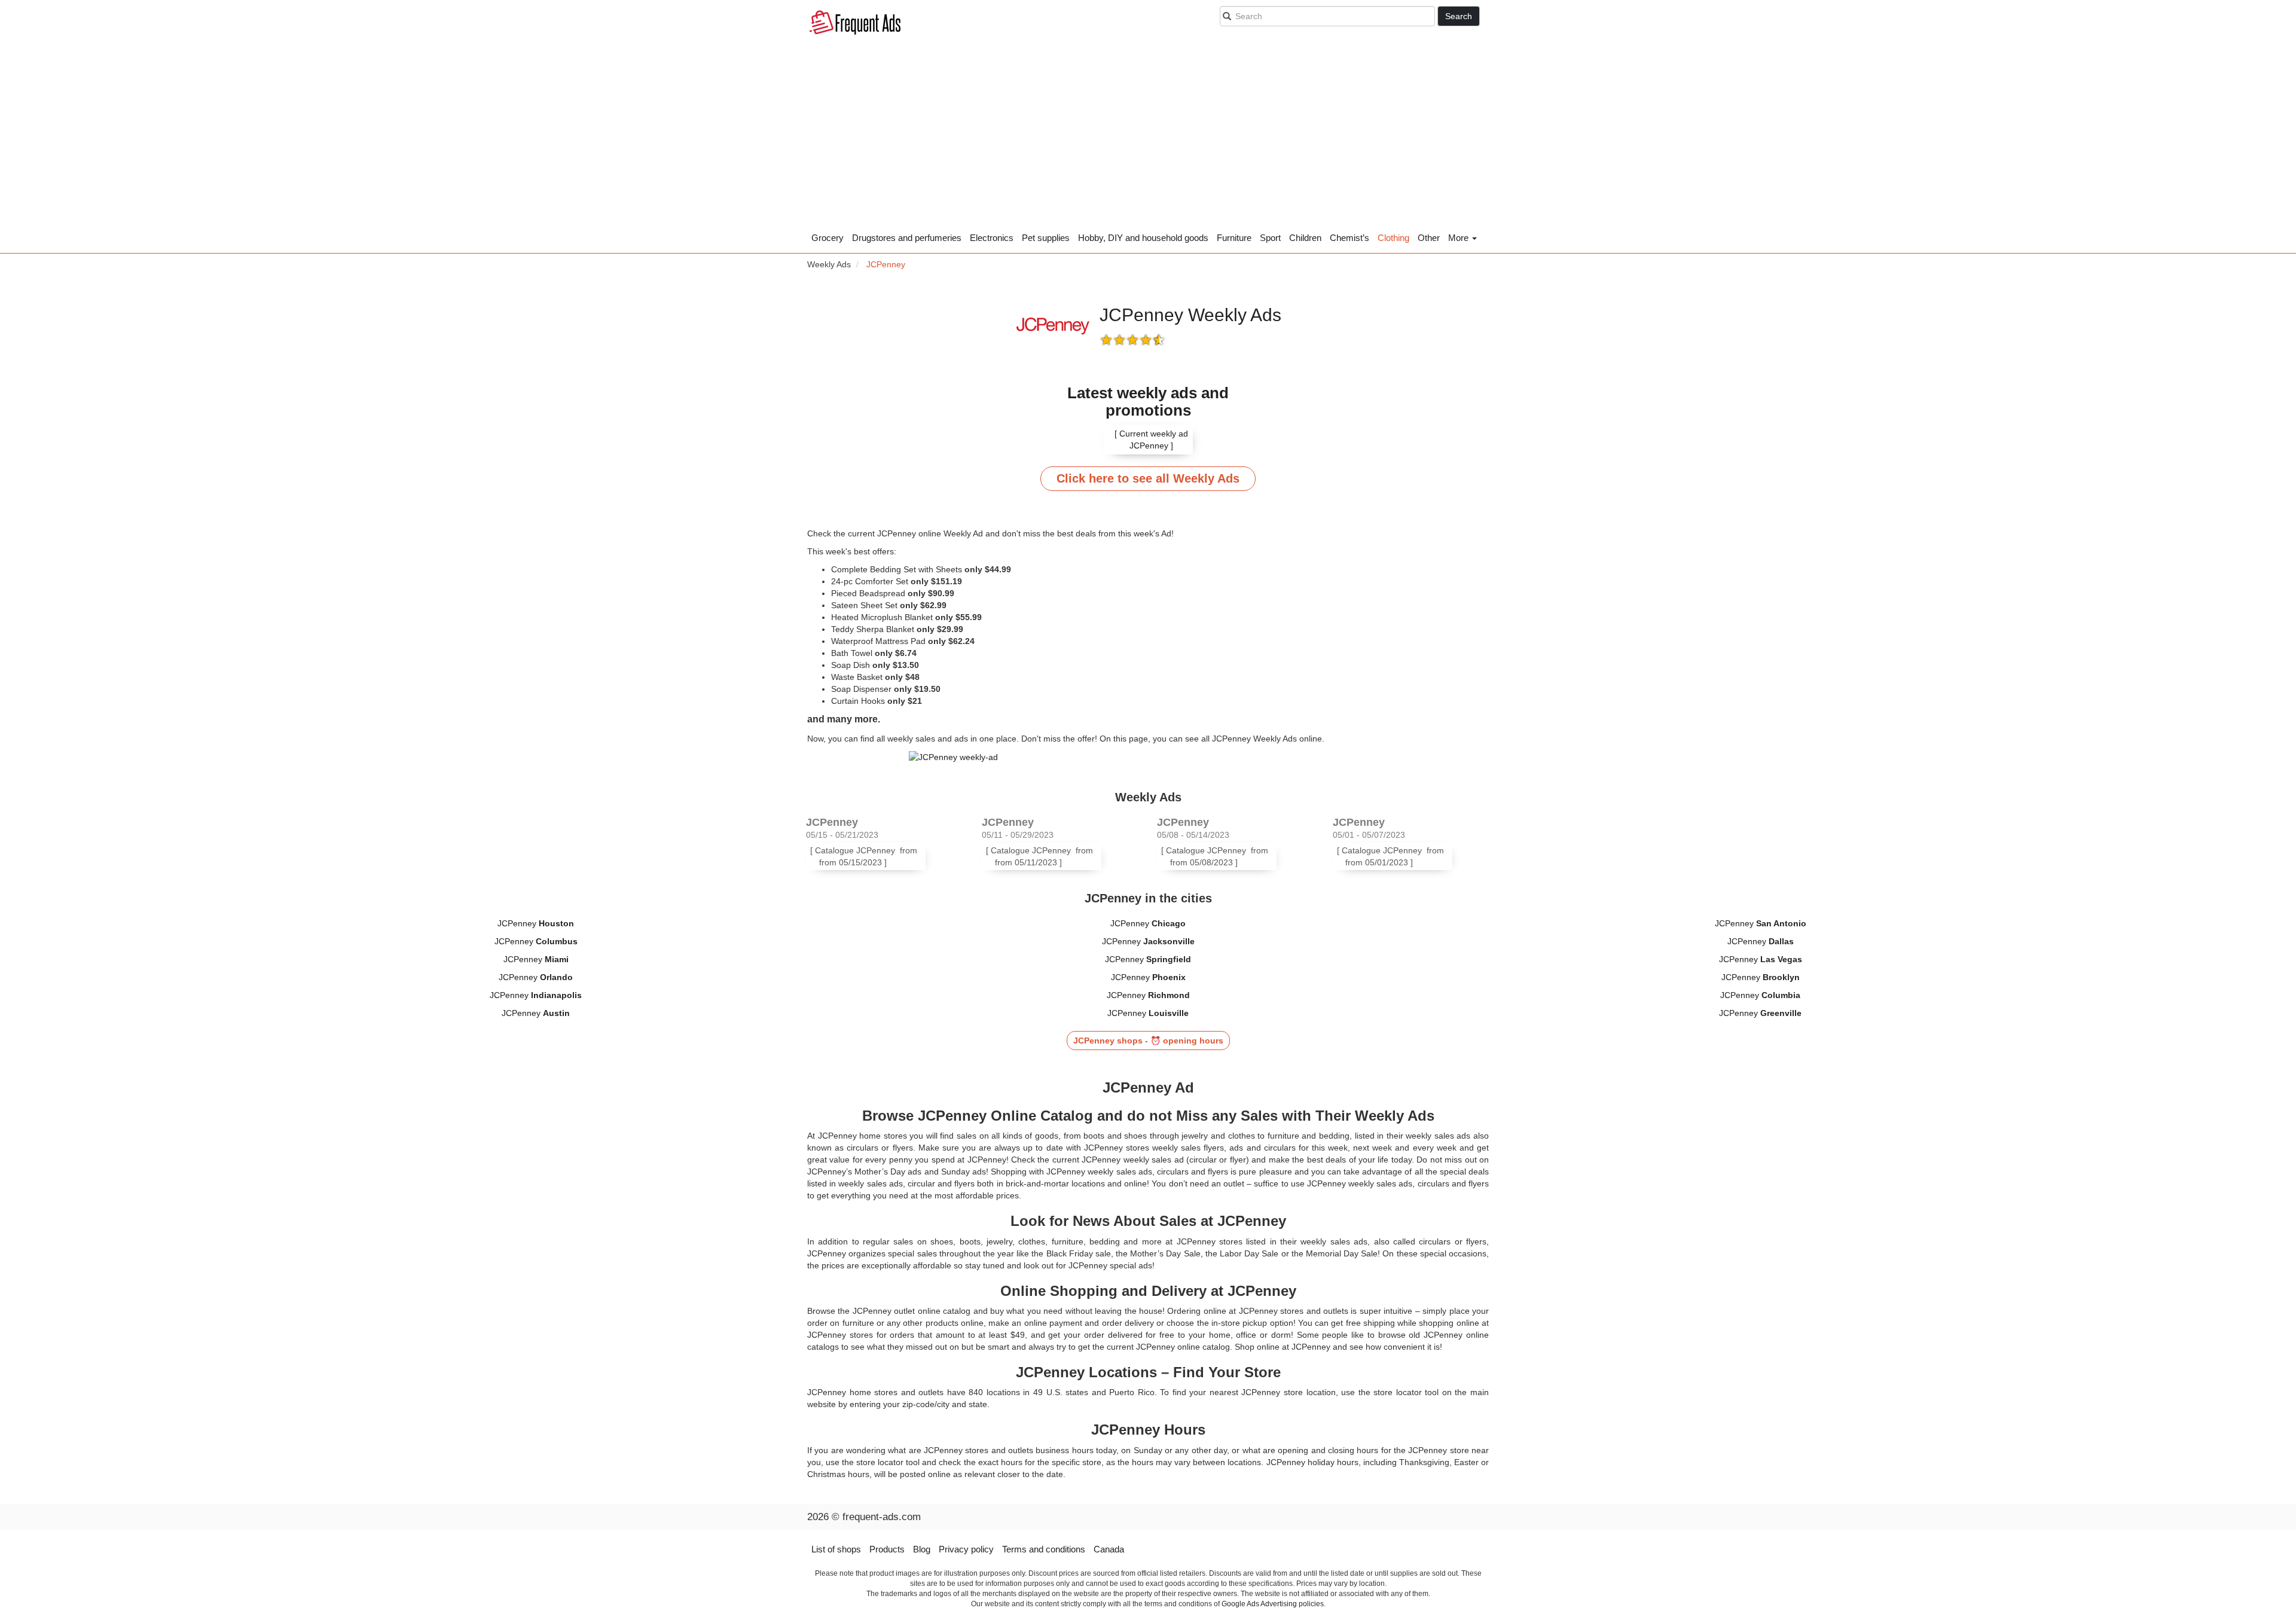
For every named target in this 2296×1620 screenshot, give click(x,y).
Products (887, 1549)
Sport (1270, 238)
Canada (1109, 1549)
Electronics (992, 238)
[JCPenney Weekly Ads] (1148, 757)
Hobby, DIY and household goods (1143, 238)
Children (1305, 238)
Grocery (828, 238)
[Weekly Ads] (855, 24)
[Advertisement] (1148, 138)
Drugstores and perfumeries (907, 238)
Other (1429, 238)
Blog (922, 1549)
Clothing (1393, 238)
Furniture (1234, 238)
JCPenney (536, 923)
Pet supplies (1046, 238)
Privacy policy (966, 1549)
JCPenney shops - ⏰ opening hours (1148, 1041)
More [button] (1460, 238)
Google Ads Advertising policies (1273, 1604)
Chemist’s (1349, 238)
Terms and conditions (1044, 1549)
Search (1459, 16)
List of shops (836, 1549)
